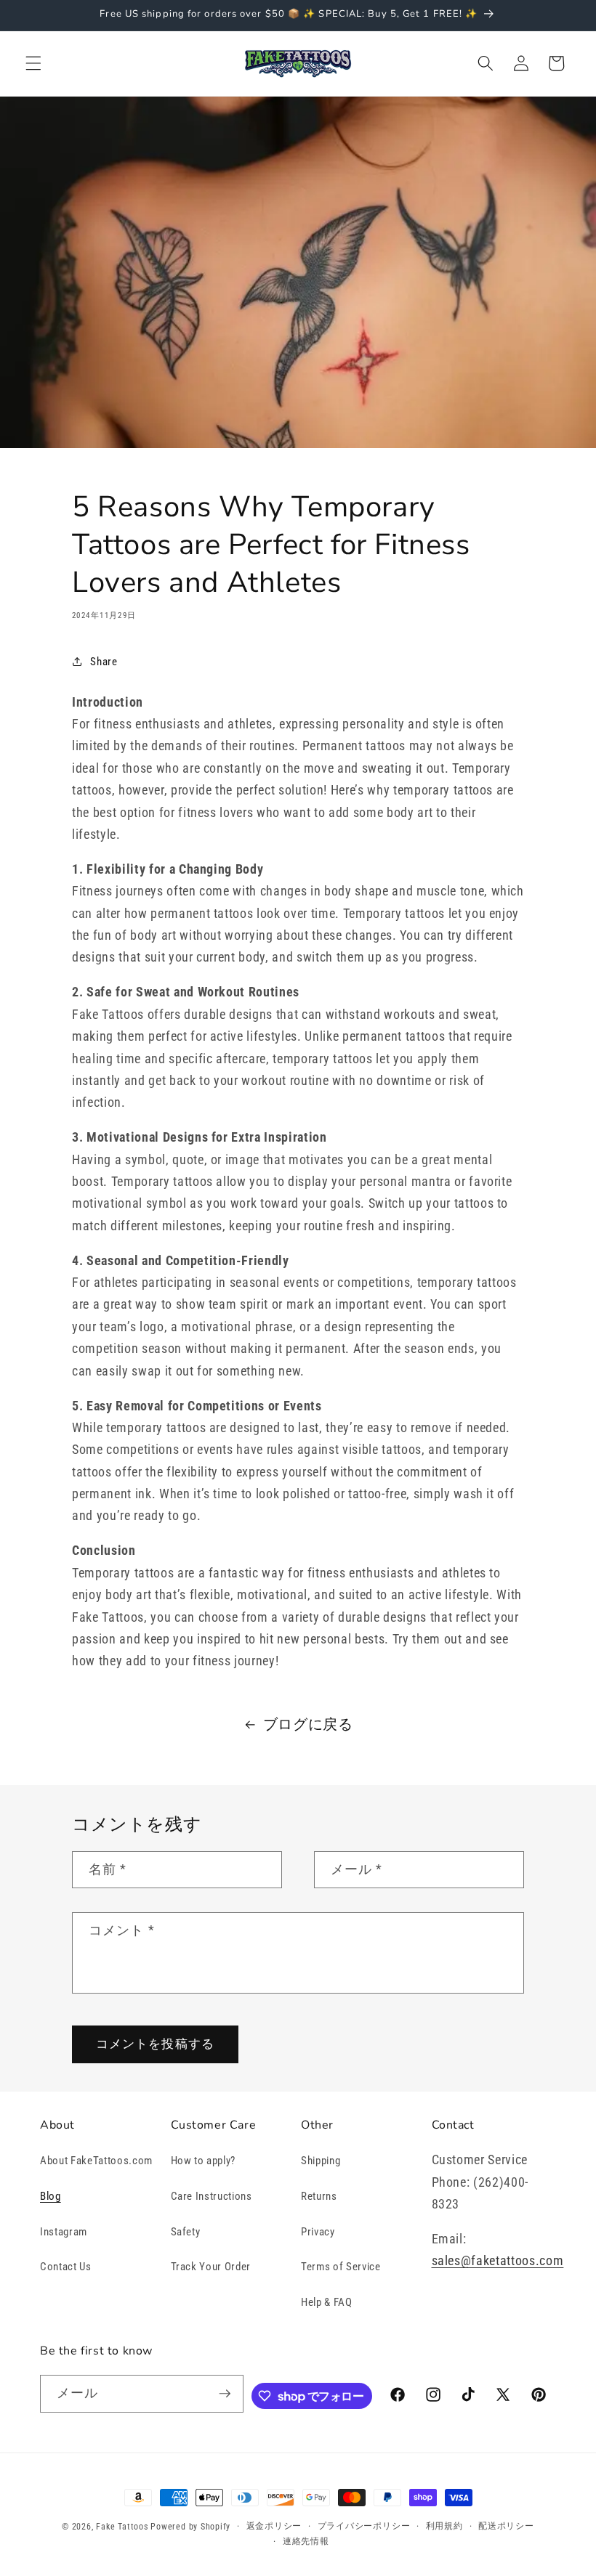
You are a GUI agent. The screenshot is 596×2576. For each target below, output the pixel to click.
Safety (186, 2232)
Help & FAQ (327, 2302)
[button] (33, 63)
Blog (51, 2196)
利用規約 (444, 2526)
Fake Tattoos (122, 2527)
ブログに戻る (308, 1724)
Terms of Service (341, 2267)
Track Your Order (211, 2267)
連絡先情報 (306, 2541)
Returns (319, 2196)
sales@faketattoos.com (498, 2261)
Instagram (64, 2232)
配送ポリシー (506, 2526)
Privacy (318, 2232)
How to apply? (204, 2161)
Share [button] (104, 662)
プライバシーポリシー (364, 2526)
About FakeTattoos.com (96, 2161)
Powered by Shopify (190, 2527)
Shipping (321, 2161)
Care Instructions (212, 2196)
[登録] (225, 2394)
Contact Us (66, 2267)
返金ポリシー (274, 2526)
